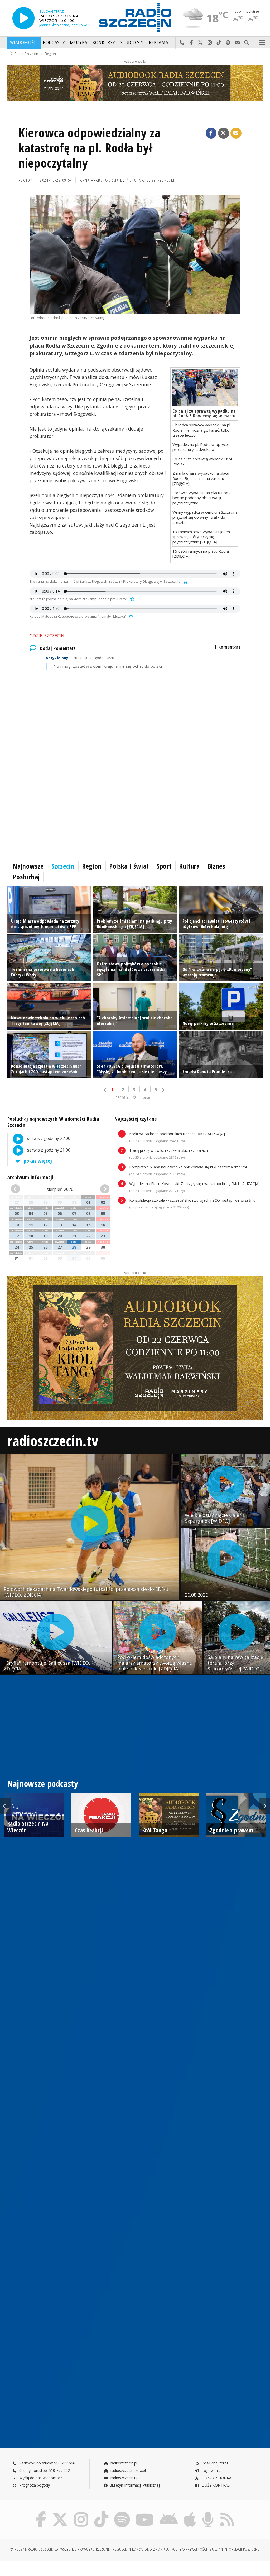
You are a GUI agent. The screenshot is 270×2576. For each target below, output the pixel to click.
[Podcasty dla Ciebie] (208, 2513)
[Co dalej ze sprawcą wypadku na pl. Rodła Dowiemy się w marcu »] (205, 388)
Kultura (189, 866)
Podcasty (54, 43)
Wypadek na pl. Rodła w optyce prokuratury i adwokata (200, 447)
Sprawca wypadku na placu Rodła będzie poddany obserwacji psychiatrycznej (202, 498)
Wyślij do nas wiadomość (237, 43)
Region (50, 54)
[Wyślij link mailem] (236, 133)
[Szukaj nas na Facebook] (41, 2513)
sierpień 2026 (60, 1189)
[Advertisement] (135, 725)
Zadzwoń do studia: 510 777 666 (47, 2463)
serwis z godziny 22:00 (48, 1138)
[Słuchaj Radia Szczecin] (23, 18)
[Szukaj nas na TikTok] (101, 2513)
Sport (164, 866)
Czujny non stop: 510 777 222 (44, 2470)
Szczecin (63, 866)
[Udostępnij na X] (224, 133)
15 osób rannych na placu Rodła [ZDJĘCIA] (201, 554)
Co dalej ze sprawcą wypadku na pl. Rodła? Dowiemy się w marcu (204, 413)
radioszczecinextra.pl (128, 2470)
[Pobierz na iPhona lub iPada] (190, 2513)
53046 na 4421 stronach (134, 1098)
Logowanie (211, 2470)
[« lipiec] (18, 1189)
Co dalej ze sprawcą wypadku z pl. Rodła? (202, 461)
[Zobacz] (135, 83)
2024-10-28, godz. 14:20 (80, 658)
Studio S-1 (132, 43)
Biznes (216, 866)
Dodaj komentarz (58, 648)
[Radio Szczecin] (135, 18)
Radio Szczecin (26, 54)
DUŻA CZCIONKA (216, 2478)
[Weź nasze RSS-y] (227, 2513)
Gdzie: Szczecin (47, 636)
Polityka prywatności (189, 2549)
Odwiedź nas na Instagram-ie (210, 43)
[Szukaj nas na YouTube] (145, 2513)
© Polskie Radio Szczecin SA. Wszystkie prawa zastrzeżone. (60, 2549)
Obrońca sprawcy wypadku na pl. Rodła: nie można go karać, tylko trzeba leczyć (202, 430)
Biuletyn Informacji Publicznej (135, 2485)
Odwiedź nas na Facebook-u (191, 43)
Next (265, 1806)
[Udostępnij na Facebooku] (211, 133)
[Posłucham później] (185, 582)
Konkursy (104, 43)
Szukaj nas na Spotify (228, 43)
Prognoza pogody (34, 2485)
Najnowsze (28, 866)
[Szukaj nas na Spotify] (122, 2513)
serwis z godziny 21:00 (48, 1150)
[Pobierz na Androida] (169, 2513)
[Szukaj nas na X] (60, 2513)
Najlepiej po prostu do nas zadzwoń (182, 43)
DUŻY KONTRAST (216, 2485)
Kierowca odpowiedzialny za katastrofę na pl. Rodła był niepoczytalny (90, 148)
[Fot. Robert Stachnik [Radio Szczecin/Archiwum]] (135, 255)
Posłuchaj (26, 877)
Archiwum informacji (30, 1177)
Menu (262, 43)
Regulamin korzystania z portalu (141, 2549)
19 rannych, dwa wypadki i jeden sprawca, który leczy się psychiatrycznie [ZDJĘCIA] (201, 537)
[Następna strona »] (163, 1090)
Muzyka (79, 43)
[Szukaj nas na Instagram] (81, 2513)
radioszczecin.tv (53, 1440)
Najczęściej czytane (136, 1119)
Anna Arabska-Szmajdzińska (108, 180)
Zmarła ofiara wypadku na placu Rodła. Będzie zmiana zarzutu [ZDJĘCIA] (201, 478)
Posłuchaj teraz (214, 2463)
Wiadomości (24, 43)
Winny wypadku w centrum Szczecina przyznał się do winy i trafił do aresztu (205, 517)
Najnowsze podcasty (43, 1783)
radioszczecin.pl (123, 2463)
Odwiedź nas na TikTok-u (219, 43)
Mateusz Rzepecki (157, 180)
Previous (5, 1806)
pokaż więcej (37, 1161)
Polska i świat (129, 866)
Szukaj (247, 43)
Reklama (158, 43)
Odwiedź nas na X (201, 43)
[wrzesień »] (102, 1189)
